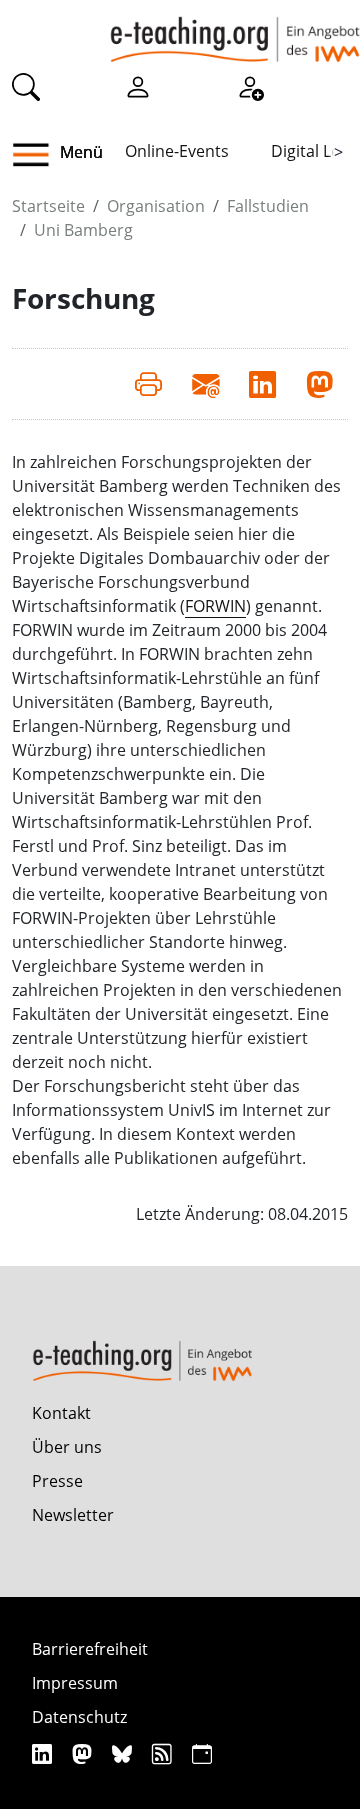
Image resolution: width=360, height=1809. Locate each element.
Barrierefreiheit (90, 1649)
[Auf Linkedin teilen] (262, 384)
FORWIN (215, 606)
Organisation (156, 206)
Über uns (67, 1447)
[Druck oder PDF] (148, 384)
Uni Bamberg (83, 230)
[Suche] (26, 86)
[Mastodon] (84, 1753)
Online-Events (177, 151)
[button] (38, 155)
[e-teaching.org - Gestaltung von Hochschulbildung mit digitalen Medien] (235, 31)
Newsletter (73, 1515)
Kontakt (61, 1413)
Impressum (75, 1683)
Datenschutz (79, 1717)
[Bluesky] (124, 1753)
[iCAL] (202, 1753)
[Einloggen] (138, 86)
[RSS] (164, 1753)
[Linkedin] (44, 1753)
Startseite (48, 206)
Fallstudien (268, 206)
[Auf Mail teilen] (205, 384)
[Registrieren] (250, 86)
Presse (57, 1481)
